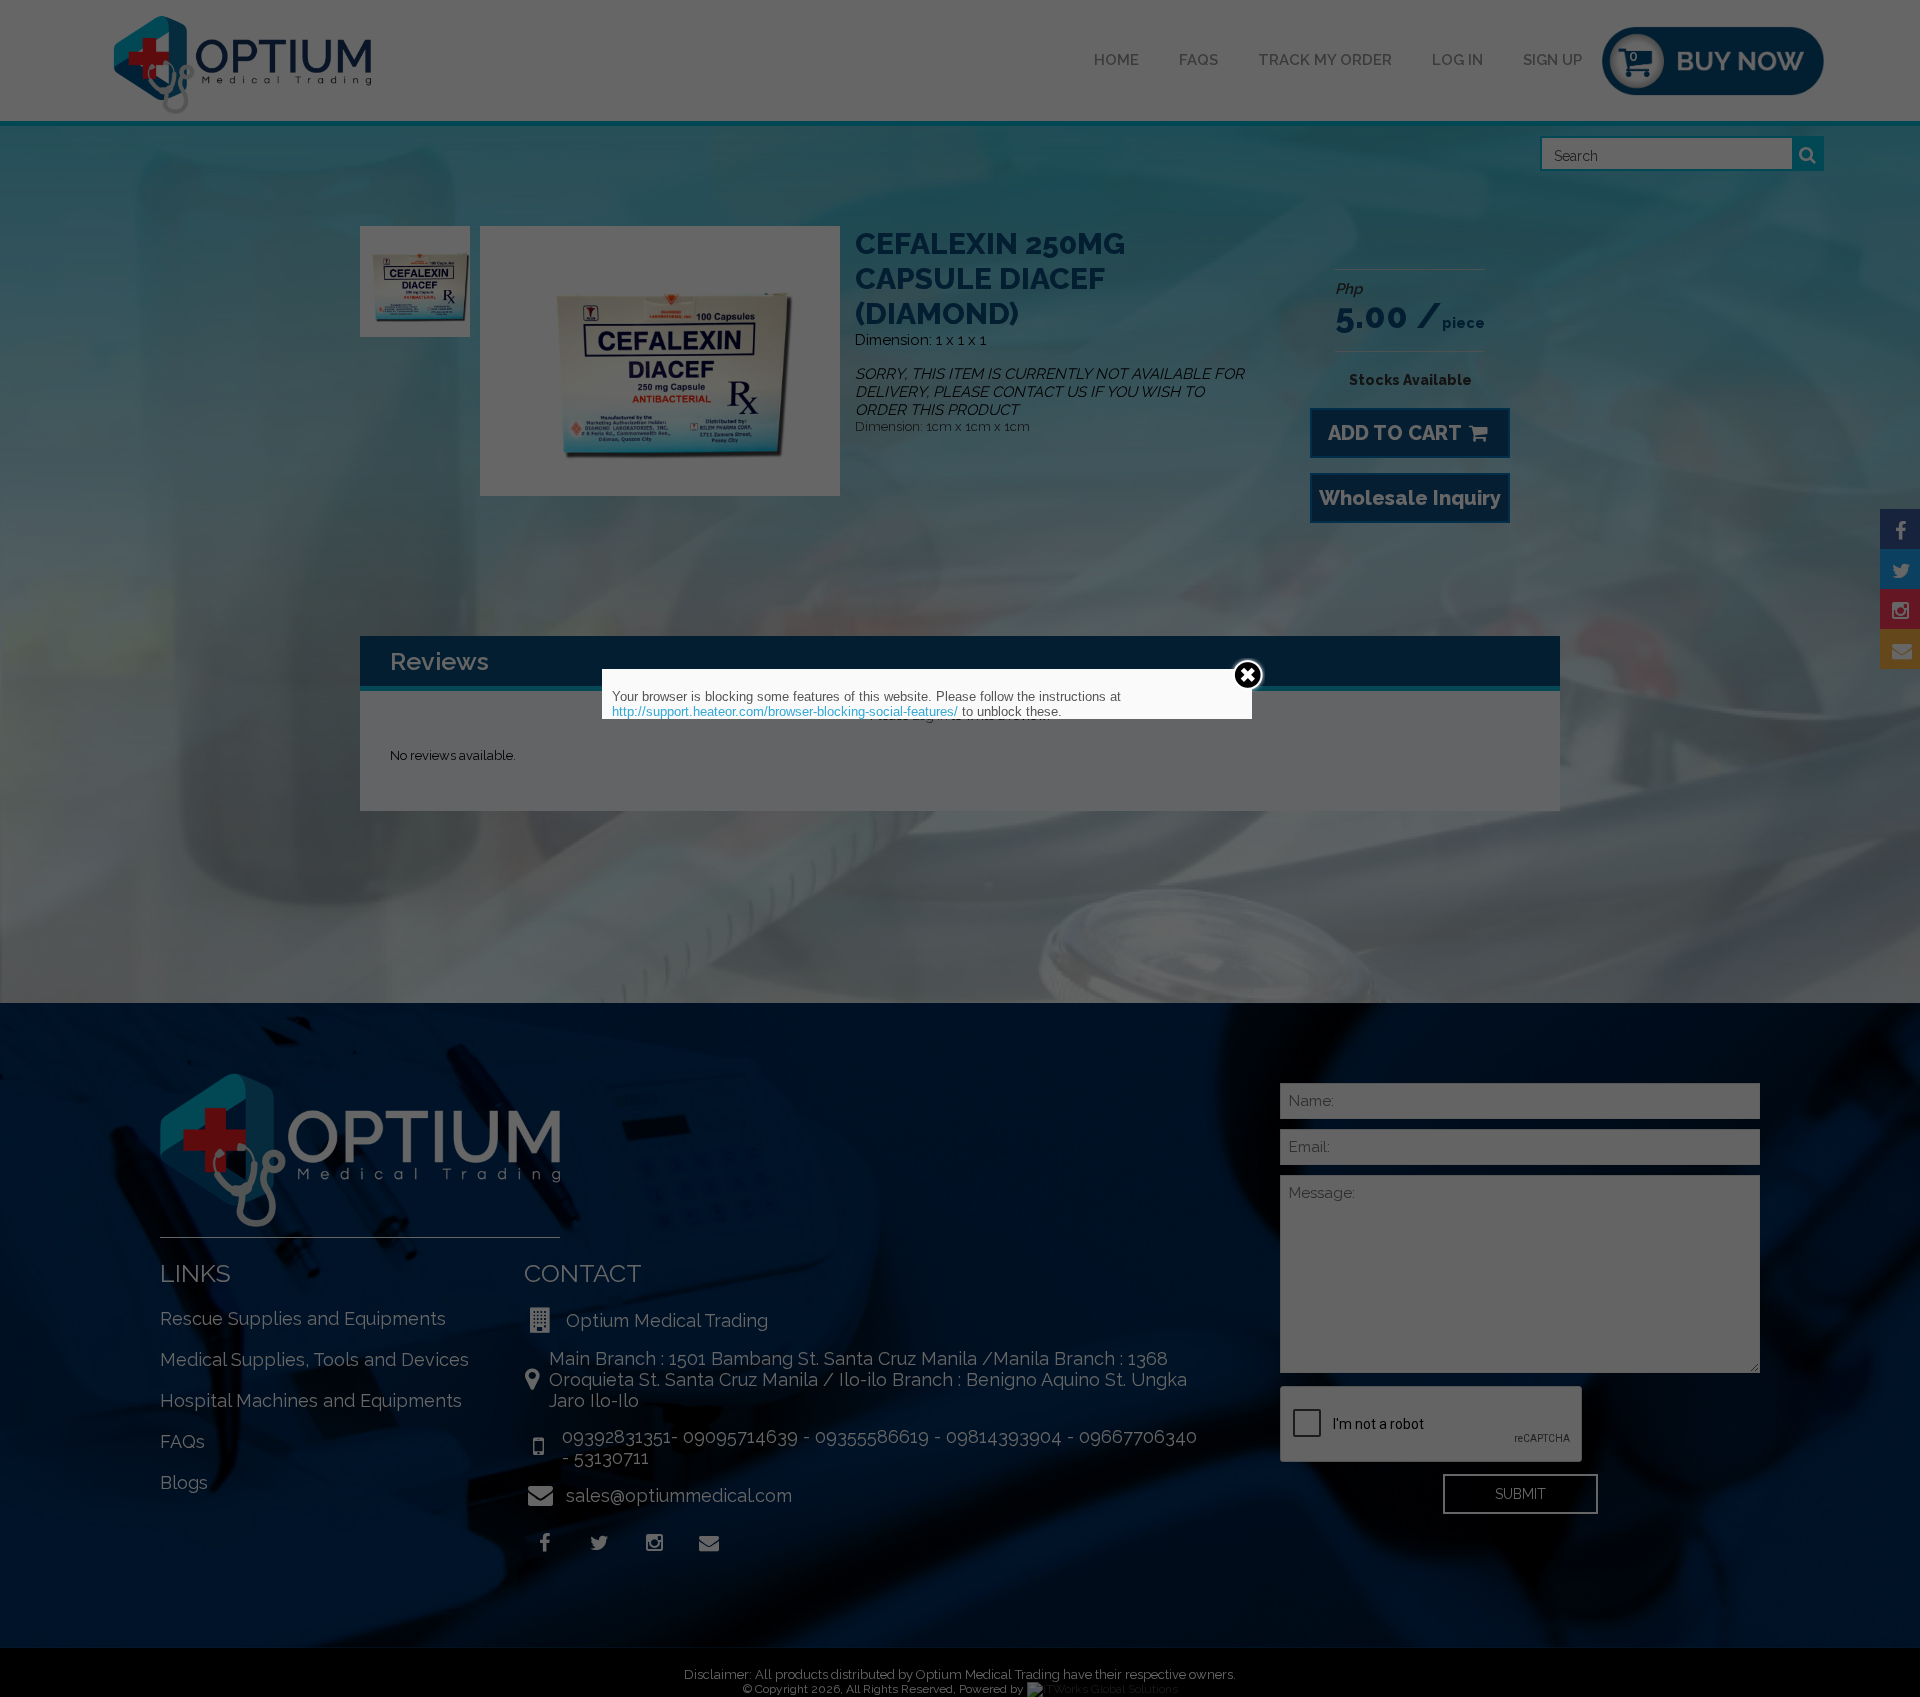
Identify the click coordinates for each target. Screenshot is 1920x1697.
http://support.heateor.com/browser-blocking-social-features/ (785, 711)
